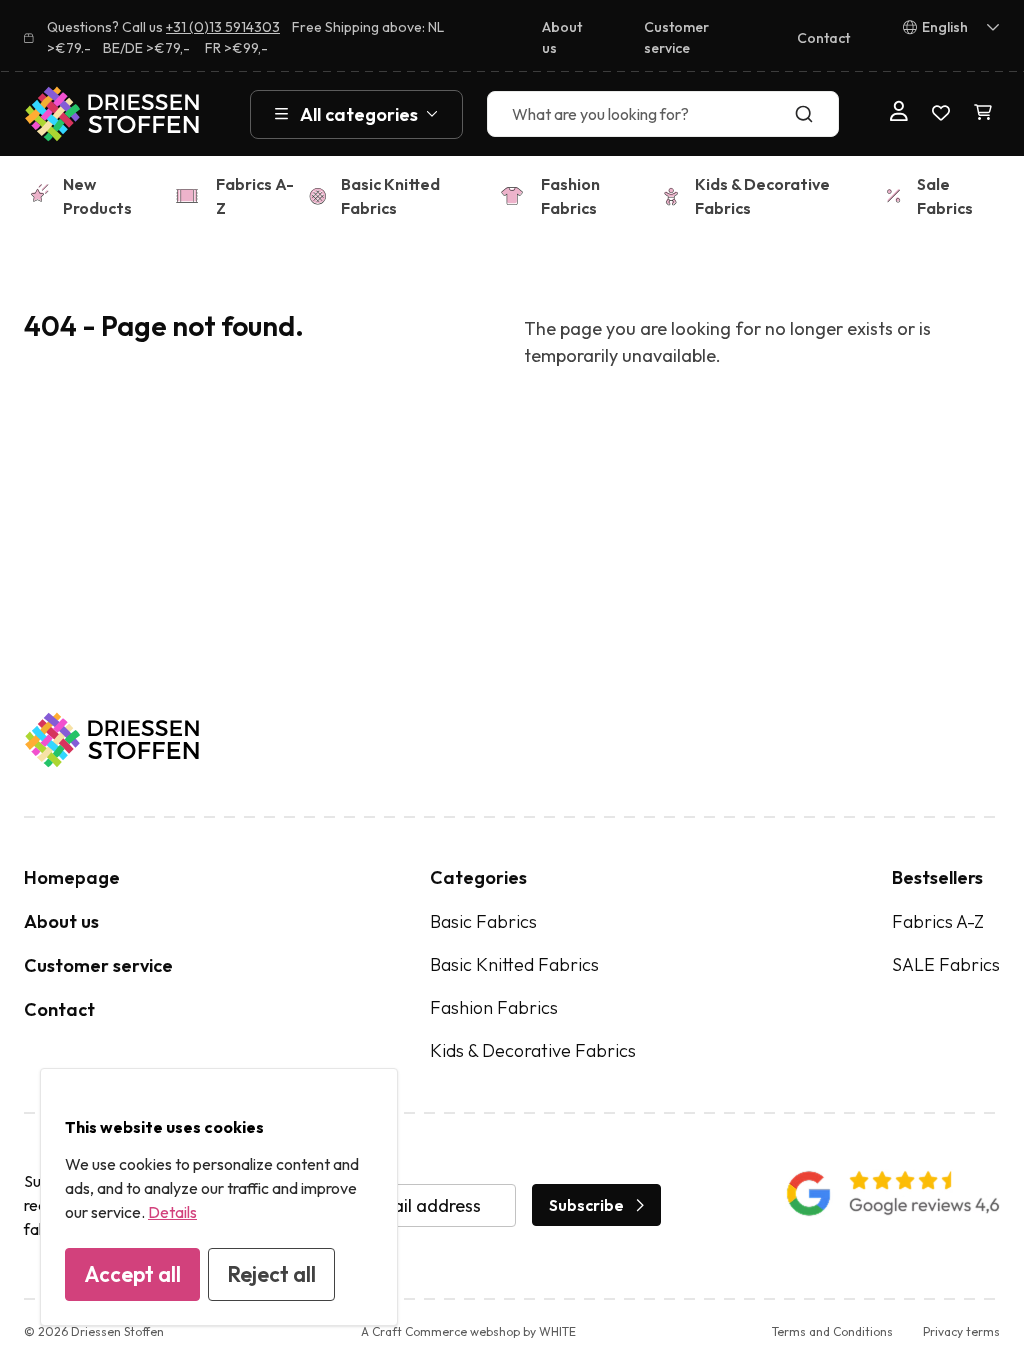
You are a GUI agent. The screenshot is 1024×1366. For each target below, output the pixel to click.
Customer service (676, 37)
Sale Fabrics (945, 196)
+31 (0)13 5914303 (223, 27)
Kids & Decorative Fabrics (762, 196)
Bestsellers (937, 877)
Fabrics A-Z (255, 196)
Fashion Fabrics (570, 196)
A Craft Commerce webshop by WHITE (468, 1331)
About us (562, 37)
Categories (478, 877)
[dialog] (219, 1197)
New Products (97, 196)
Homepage (72, 877)
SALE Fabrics (946, 964)
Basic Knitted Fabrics (390, 196)
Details (172, 1212)
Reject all (271, 1274)
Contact (823, 38)
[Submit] (814, 114)
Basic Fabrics (483, 921)
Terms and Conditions (832, 1331)
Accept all (132, 1274)
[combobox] (662, 114)
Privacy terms (961, 1331)
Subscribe (586, 1205)
